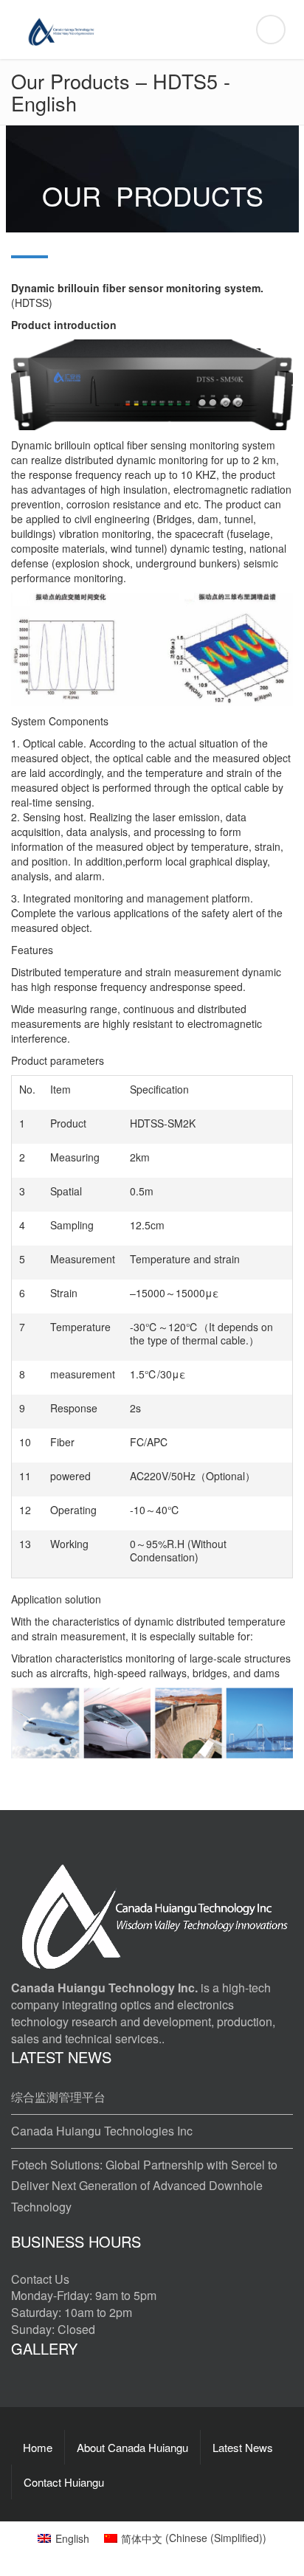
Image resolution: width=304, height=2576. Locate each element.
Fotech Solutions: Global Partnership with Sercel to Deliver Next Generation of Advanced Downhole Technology (144, 2186)
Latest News (243, 2447)
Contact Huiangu (64, 2482)
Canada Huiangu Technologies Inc (102, 2131)
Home (38, 2447)
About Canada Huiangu (132, 2447)
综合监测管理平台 (58, 2097)
